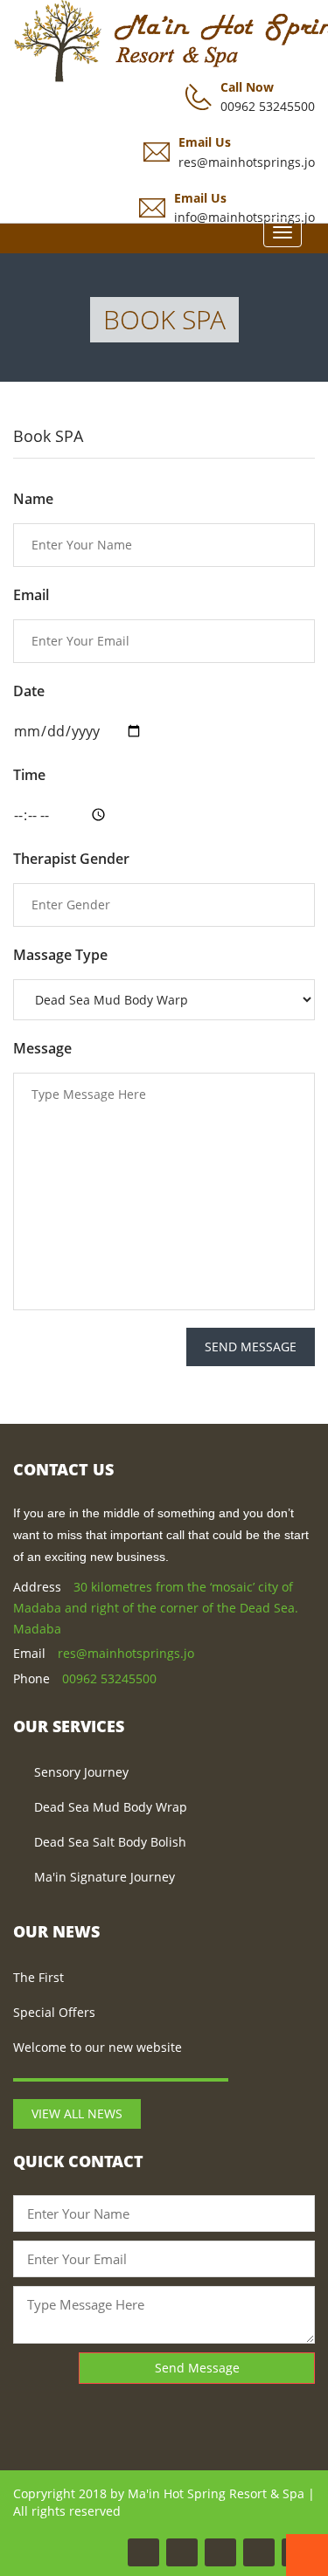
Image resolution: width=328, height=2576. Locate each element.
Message (42, 1048)
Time (29, 775)
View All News (77, 2113)
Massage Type (60, 955)
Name (33, 499)
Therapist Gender (71, 859)
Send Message (251, 1347)
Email (31, 595)
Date (29, 691)
